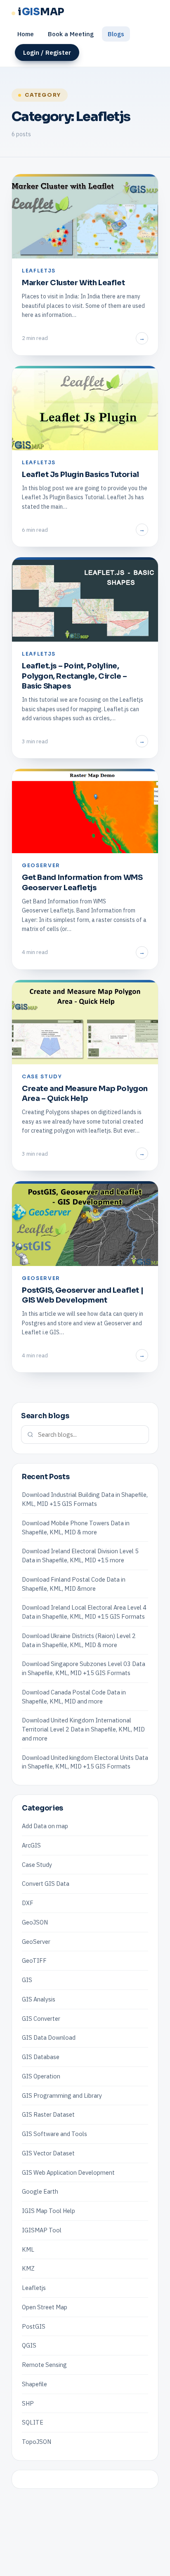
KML (28, 2249)
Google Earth (40, 2191)
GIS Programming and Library (62, 2095)
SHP (28, 2403)
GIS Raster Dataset (48, 2114)
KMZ (28, 2268)
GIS (27, 1980)
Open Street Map (45, 2307)
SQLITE (33, 2422)
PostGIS (34, 2326)
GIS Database (41, 2057)
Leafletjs (34, 2288)
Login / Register (47, 52)
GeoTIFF (34, 1961)
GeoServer (36, 1942)
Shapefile (34, 2384)
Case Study (37, 1865)
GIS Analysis (39, 1999)
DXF (28, 1903)
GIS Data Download (49, 2037)
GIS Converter (41, 2019)
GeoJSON (35, 1922)
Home (26, 34)
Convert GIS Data (46, 1884)
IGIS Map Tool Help (48, 2211)
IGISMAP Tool (42, 2230)
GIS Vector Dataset (48, 2153)
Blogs (116, 34)
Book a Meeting (71, 34)
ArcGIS (31, 1845)
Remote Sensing (44, 2365)
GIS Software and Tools (54, 2134)
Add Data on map (45, 1826)
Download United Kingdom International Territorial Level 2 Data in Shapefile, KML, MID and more (83, 1729)
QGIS (29, 2345)
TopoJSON (37, 2442)
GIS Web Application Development (68, 2172)
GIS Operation (41, 2076)
